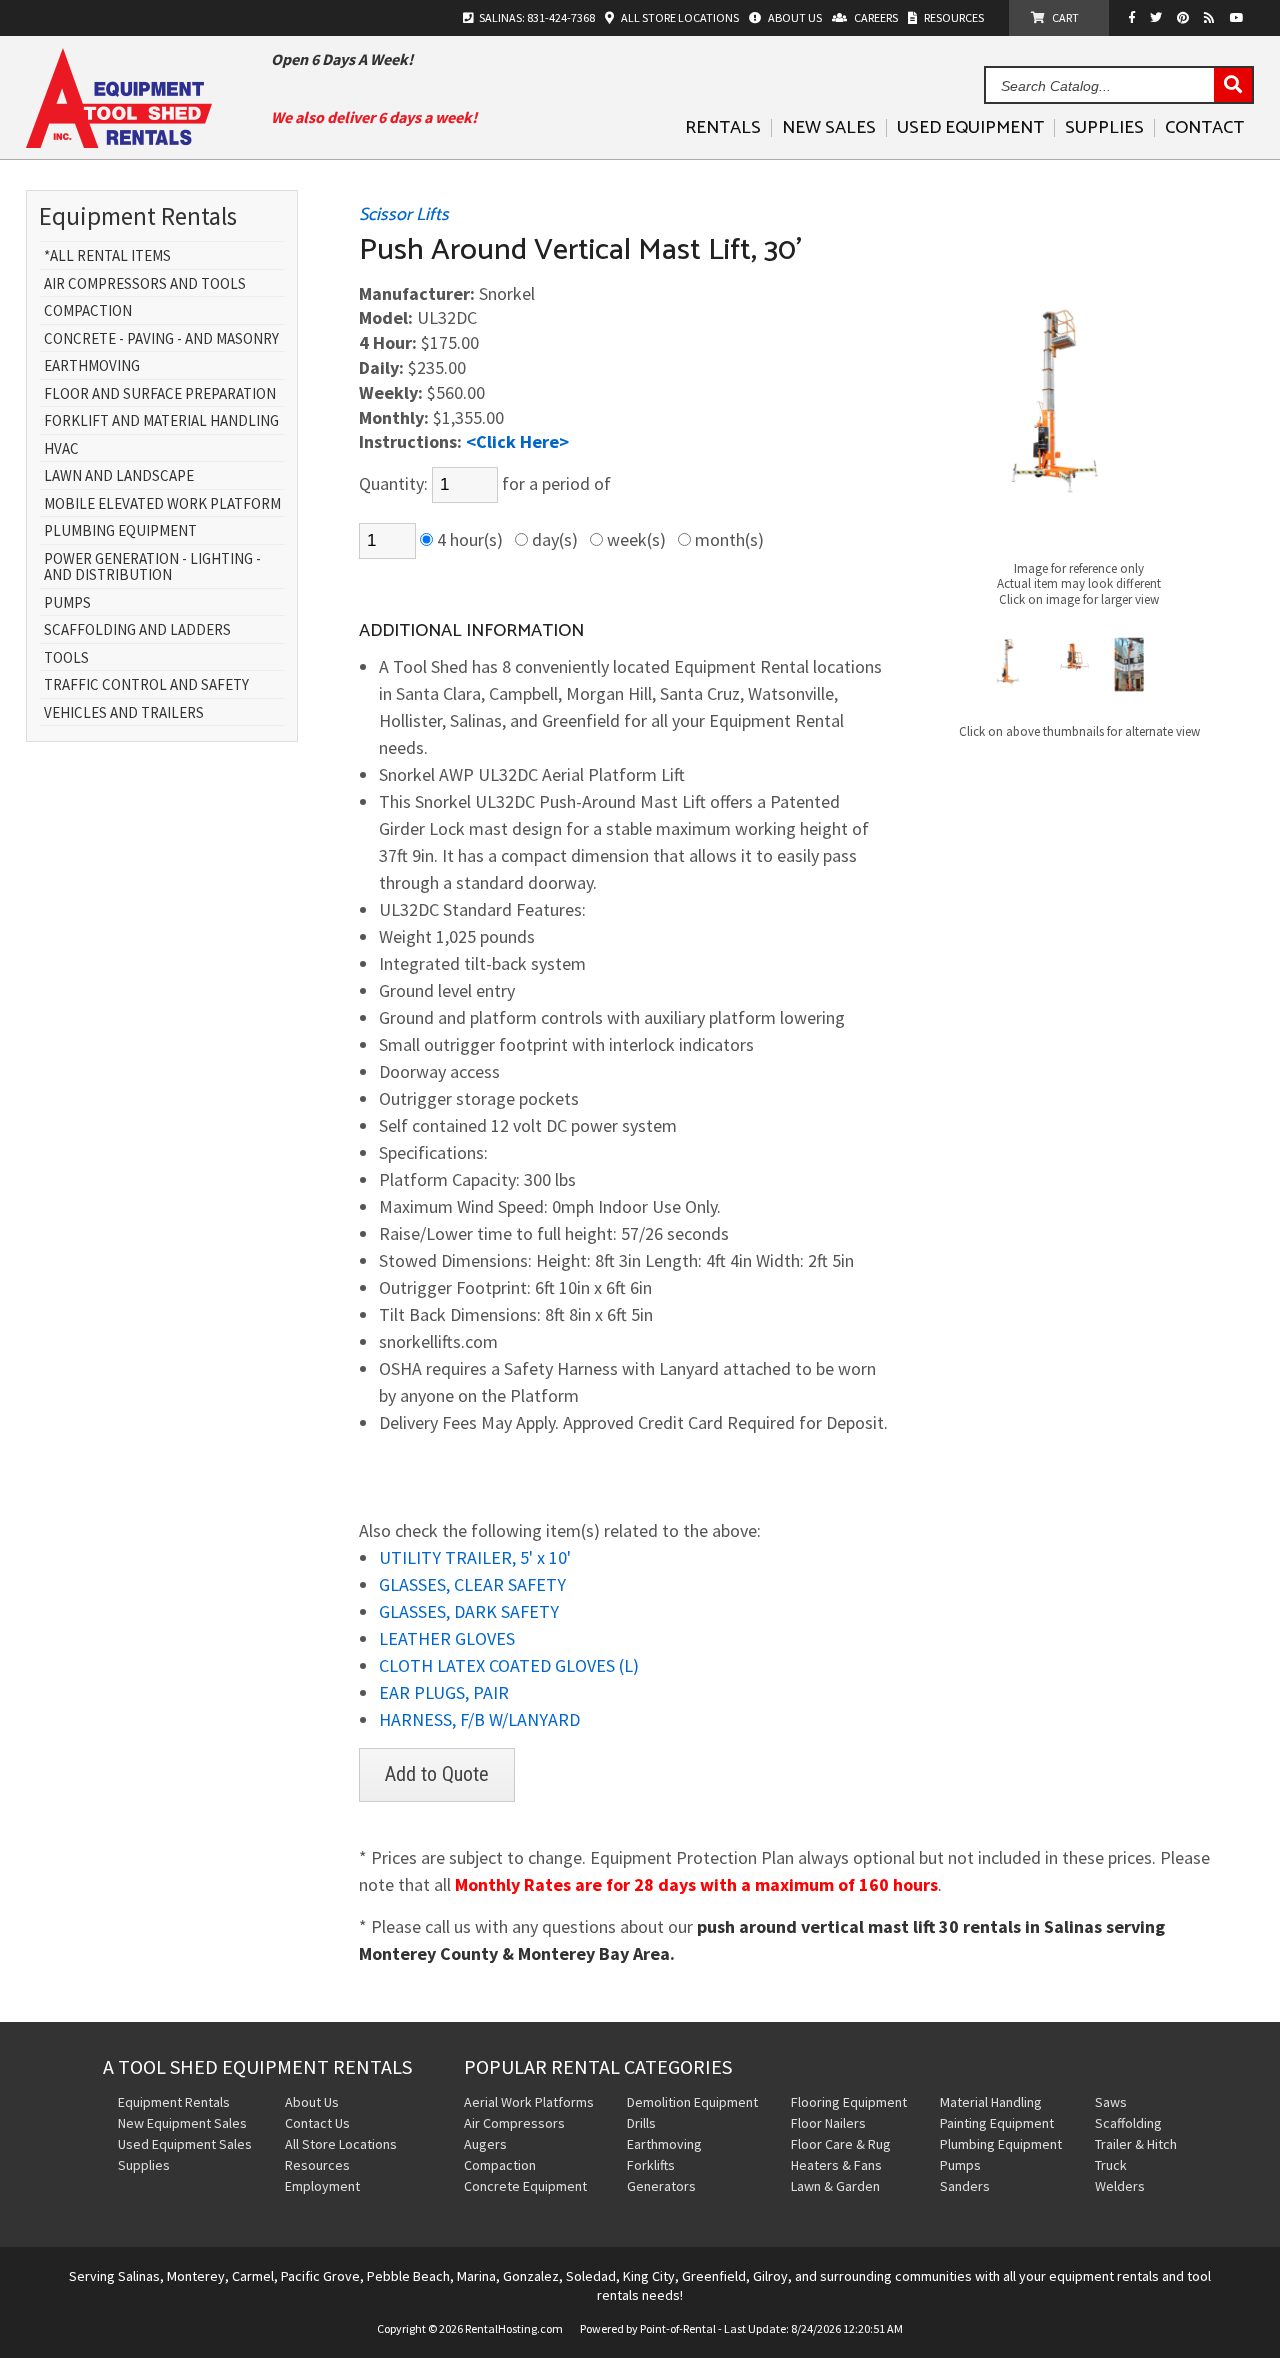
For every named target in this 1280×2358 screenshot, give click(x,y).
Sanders (965, 2186)
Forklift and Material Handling (161, 421)
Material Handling (991, 2102)
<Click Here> (517, 441)
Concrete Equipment (525, 2186)
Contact (1204, 128)
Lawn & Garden (835, 2186)
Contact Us (317, 2123)
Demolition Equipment (692, 2102)
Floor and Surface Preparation (160, 394)
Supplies (1104, 128)
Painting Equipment (997, 2123)
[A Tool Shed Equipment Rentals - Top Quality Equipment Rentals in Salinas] (119, 141)
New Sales (829, 128)
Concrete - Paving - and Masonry (161, 339)
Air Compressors (514, 2123)
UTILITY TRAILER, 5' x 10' (475, 1557)
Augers (485, 2144)
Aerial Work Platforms (529, 2102)
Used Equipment (970, 128)
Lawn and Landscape (119, 476)
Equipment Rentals (174, 2102)
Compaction (88, 311)
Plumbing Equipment (120, 531)
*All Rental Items (107, 256)
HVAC (61, 449)
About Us (312, 2102)
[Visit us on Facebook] (1137, 17)
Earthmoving (92, 366)
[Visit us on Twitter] (1158, 17)
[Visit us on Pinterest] (1185, 17)
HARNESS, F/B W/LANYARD (479, 1719)
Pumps (67, 603)
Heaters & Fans (836, 2165)
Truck (1111, 2165)
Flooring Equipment (849, 2102)
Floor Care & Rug (841, 2144)
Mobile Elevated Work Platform (162, 504)
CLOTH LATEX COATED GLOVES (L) (509, 1665)
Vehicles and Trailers (124, 713)
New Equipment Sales (182, 2123)
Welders (1120, 2186)
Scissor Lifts (404, 215)
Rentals (723, 128)
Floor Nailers (828, 2123)
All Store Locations (341, 2144)
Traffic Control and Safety (146, 685)
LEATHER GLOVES (447, 1638)
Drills (641, 2123)
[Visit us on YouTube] (1239, 17)
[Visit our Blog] (1212, 17)
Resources (317, 2165)
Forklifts (651, 2165)
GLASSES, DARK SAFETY (469, 1611)
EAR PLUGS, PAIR (444, 1692)
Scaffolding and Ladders (137, 630)
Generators (661, 2186)
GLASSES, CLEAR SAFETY (472, 1584)
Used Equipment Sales (185, 2144)
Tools (66, 658)
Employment (322, 2186)
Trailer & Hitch (1136, 2144)
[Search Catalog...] (1233, 86)
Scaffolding (1128, 2123)
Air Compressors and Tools (145, 284)
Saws (1111, 2102)
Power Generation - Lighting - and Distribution (152, 567)
